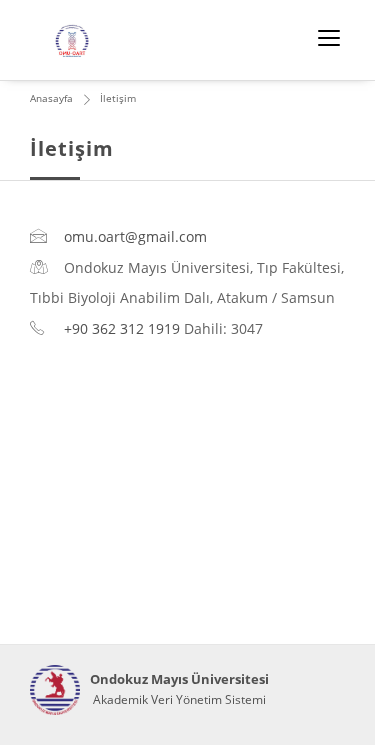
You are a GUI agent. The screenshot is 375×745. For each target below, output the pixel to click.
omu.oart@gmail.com (135, 236)
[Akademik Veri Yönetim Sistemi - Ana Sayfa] (55, 690)
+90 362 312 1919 (122, 328)
